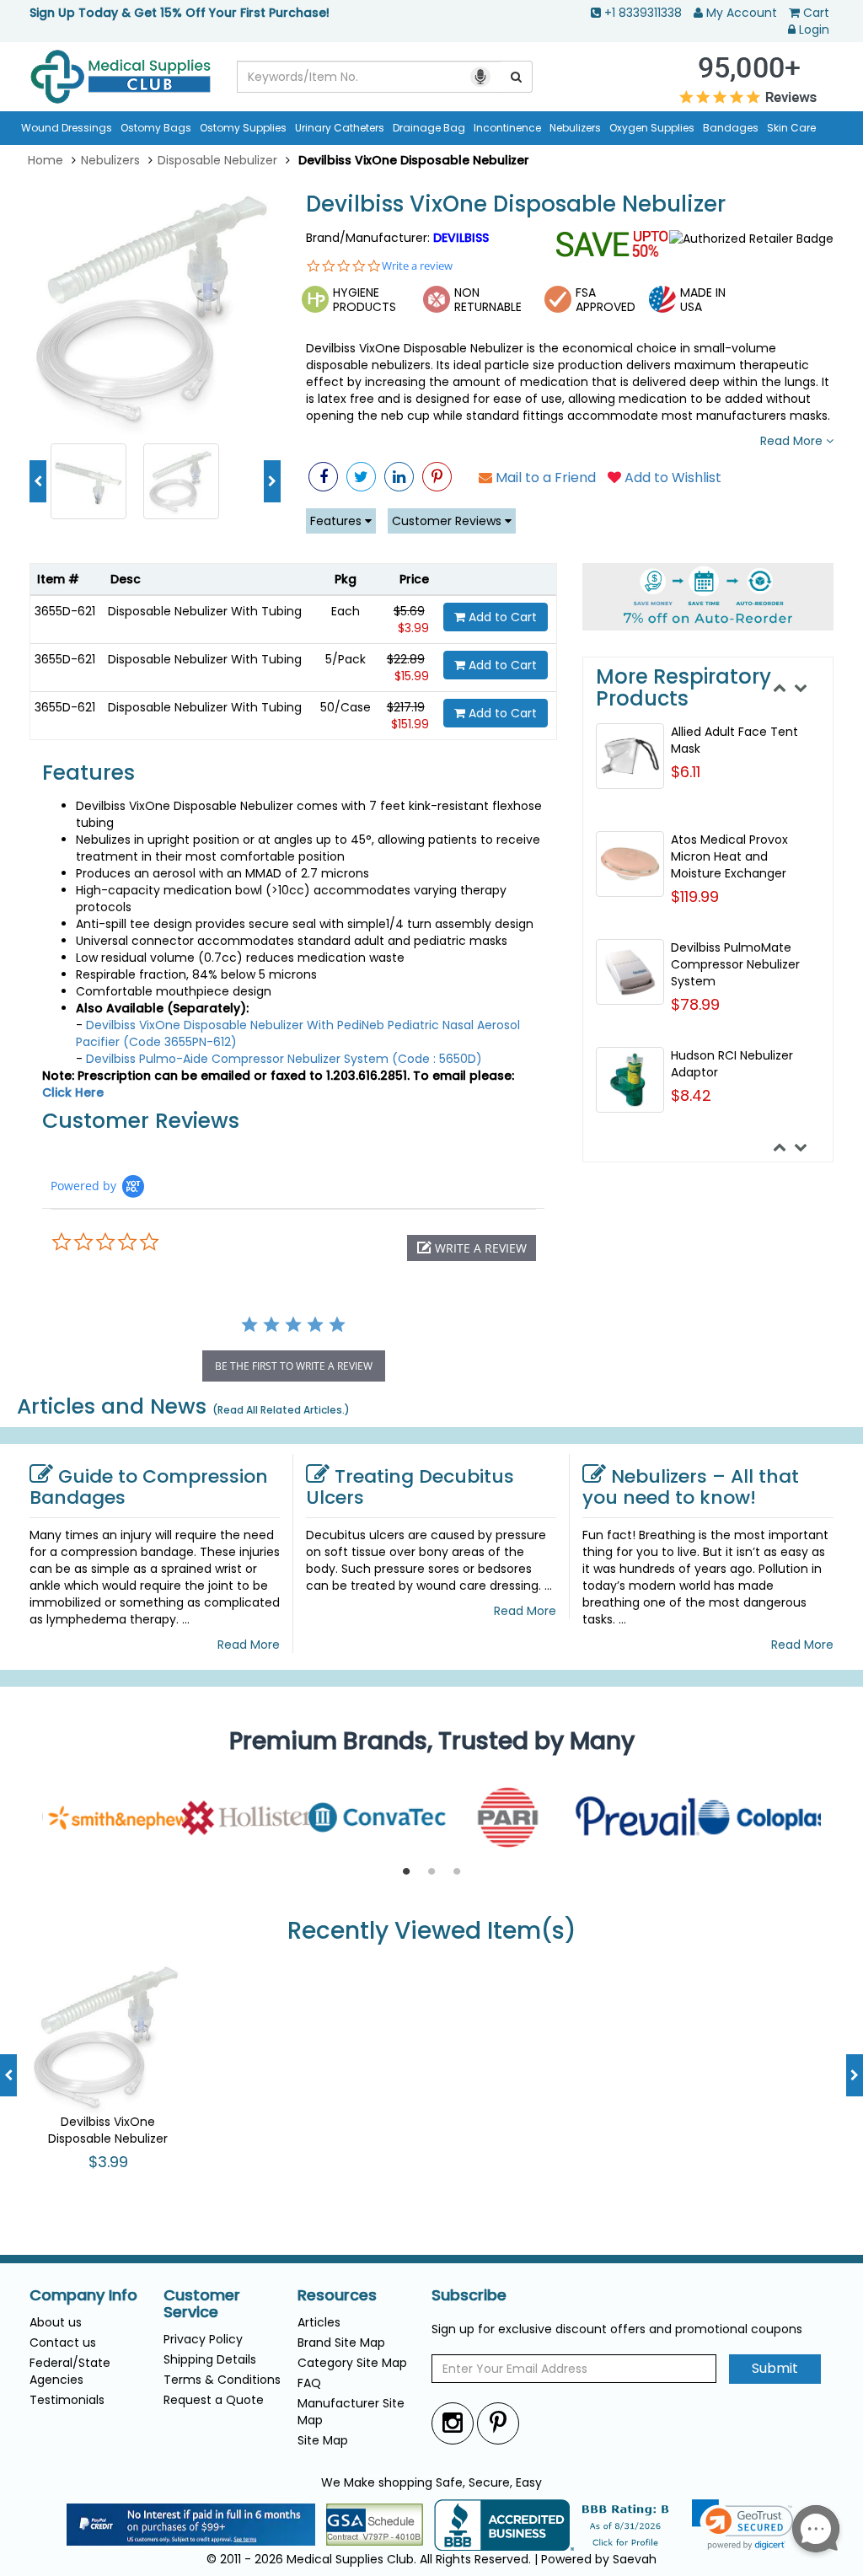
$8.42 (691, 1095)
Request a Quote (214, 2400)
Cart (816, 13)
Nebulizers (575, 128)
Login (814, 30)
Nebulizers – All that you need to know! (691, 1487)
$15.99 (412, 676)
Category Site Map (352, 2363)
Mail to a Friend (544, 478)
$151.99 (410, 724)
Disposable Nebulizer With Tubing (205, 611)
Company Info (83, 2295)
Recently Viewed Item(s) (432, 1932)
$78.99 (695, 1004)
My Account (742, 13)
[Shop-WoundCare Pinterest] (437, 477)
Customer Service (202, 2304)
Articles (319, 2322)
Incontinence (507, 128)
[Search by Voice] (480, 77)
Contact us (63, 2343)
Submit (775, 2368)
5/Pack (346, 659)
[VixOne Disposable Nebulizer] (181, 480)
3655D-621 (65, 611)
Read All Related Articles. (281, 1410)
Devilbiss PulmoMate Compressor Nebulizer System (735, 964)
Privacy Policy (203, 2339)
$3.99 (413, 628)
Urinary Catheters (340, 128)
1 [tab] (406, 1872)
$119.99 (695, 896)
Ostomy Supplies (243, 128)
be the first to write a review (294, 1366)
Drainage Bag (429, 128)
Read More (793, 441)
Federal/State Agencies (70, 2371)
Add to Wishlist (671, 478)
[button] (472, 1248)
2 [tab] (431, 1872)
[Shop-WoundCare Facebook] (323, 477)
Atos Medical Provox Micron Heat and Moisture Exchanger (729, 856)
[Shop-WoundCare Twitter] (361, 477)
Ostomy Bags (156, 128)
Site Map (323, 2440)
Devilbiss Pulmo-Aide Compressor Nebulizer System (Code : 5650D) (284, 1059)
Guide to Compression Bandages (149, 1487)
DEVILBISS (461, 238)
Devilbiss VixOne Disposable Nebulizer (516, 204)
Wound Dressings (67, 128)
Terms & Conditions (222, 2380)
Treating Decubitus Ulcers (410, 1487)
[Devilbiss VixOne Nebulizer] (88, 480)
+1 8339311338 (643, 13)
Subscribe (469, 2295)
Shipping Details (210, 2359)
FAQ (309, 2383)
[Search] (517, 77)
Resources (337, 2295)
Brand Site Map (341, 2343)
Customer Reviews (448, 521)
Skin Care (791, 128)
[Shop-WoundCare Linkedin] (399, 477)
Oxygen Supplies (652, 128)
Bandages (731, 128)
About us (56, 2322)
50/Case (346, 707)
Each (346, 611)
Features (338, 521)
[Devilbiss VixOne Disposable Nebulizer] (155, 309)
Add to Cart (501, 617)
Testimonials (67, 2400)
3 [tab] (457, 1872)
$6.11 (686, 772)
